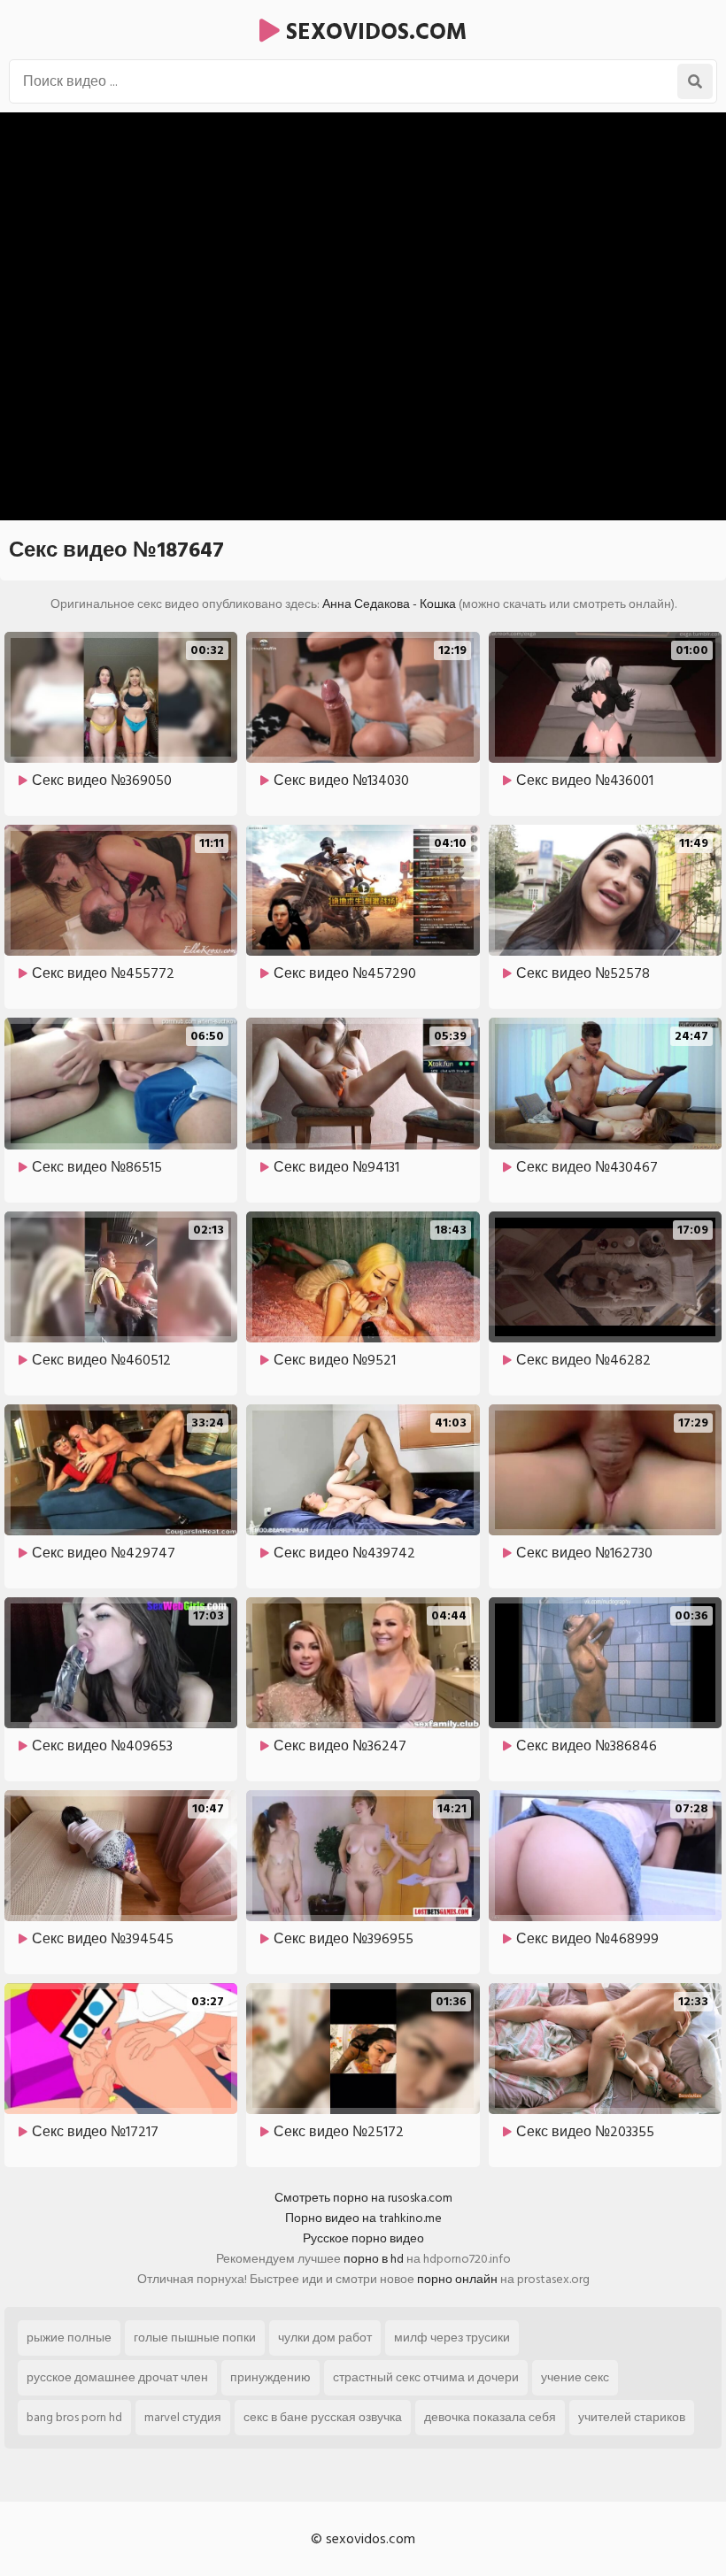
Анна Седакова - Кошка (389, 604)
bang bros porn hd (74, 2417)
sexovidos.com (373, 32)
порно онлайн (457, 2279)
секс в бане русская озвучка (323, 2417)
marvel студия (183, 2417)
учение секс (575, 2377)
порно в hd (374, 2259)
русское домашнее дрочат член (117, 2377)
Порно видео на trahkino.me (363, 2218)
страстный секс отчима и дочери (426, 2377)
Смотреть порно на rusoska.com (363, 2198)
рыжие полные (69, 2338)
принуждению (270, 2377)
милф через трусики (452, 2338)
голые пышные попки (195, 2338)
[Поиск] (695, 81)
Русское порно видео (363, 2238)
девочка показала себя (490, 2417)
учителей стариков (632, 2417)
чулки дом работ (325, 2338)
